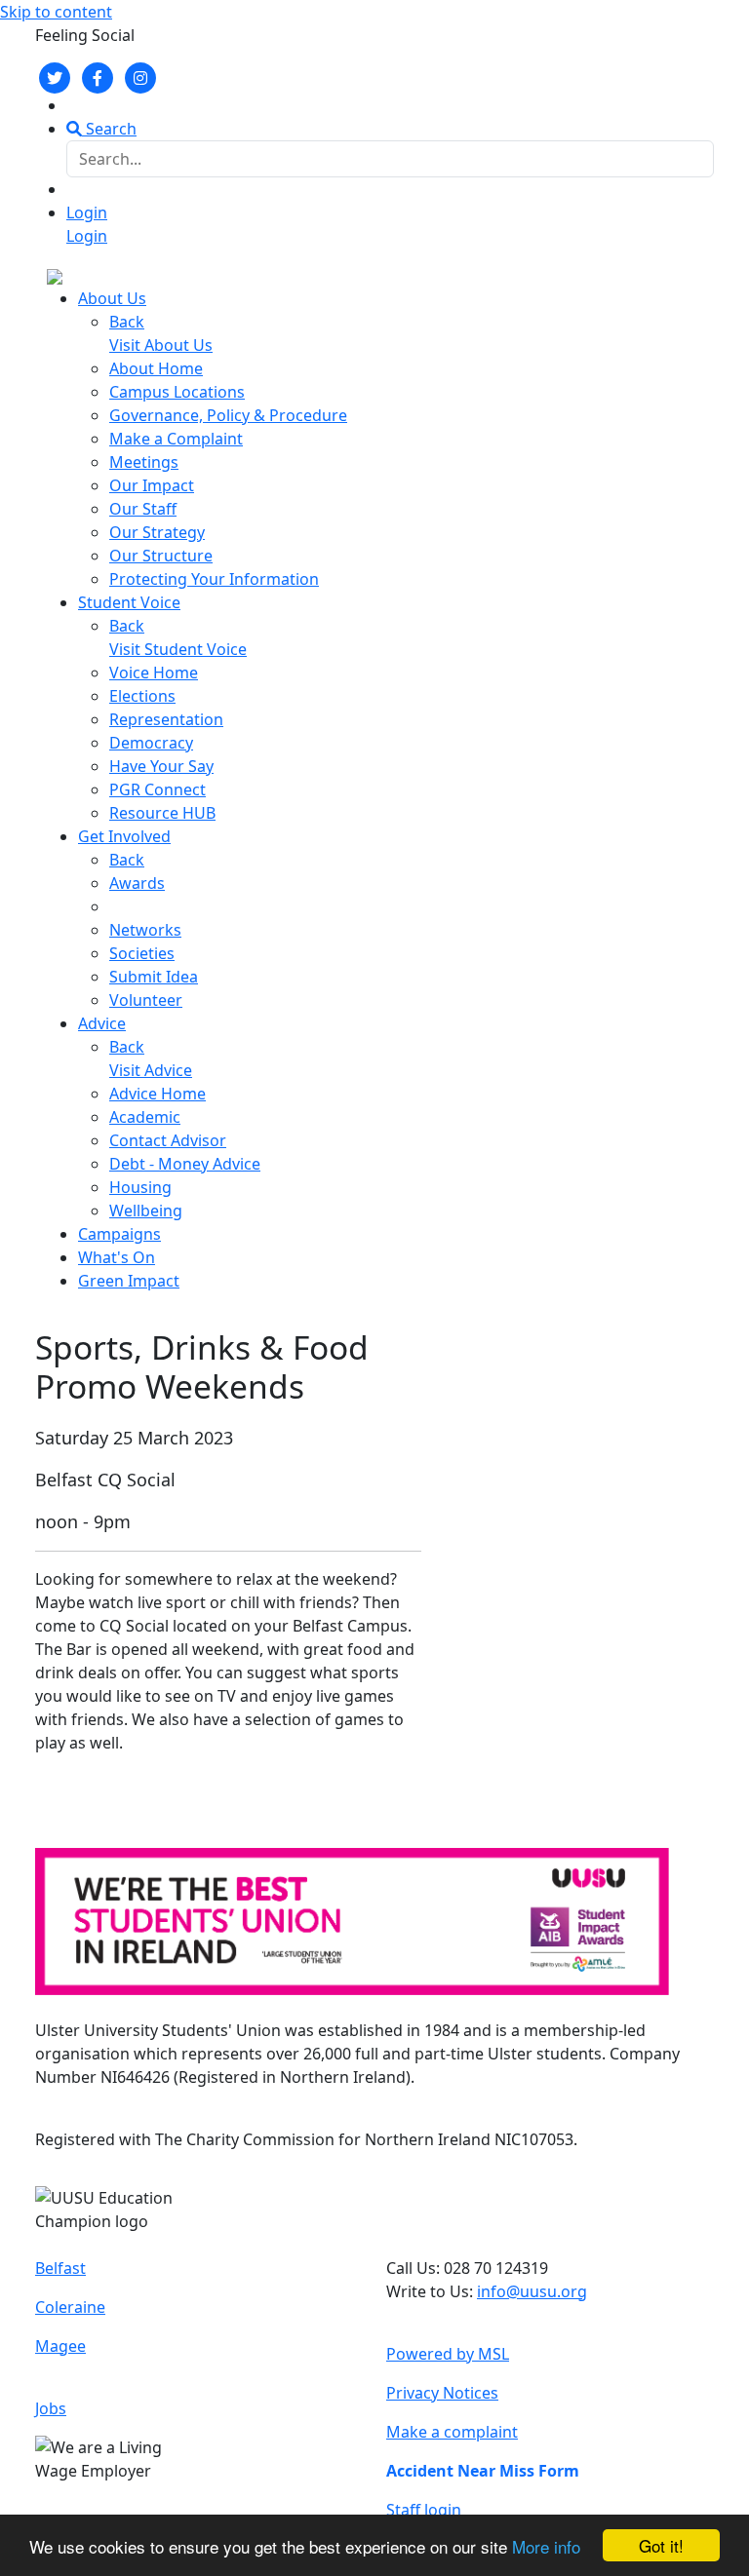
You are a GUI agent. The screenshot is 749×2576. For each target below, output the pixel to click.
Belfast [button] (60, 2268)
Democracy (151, 743)
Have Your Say (161, 766)
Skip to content (56, 12)
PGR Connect (158, 789)
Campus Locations (177, 392)
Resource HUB (162, 813)
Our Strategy (157, 532)
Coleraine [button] (70, 2307)
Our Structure (161, 556)
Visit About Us (161, 345)
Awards (137, 883)
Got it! (661, 2545)
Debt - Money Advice (185, 1164)
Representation (166, 719)
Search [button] (109, 129)
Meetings (144, 462)
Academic (145, 1117)
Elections (142, 696)
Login (87, 212)
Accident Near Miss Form (483, 2471)
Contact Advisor (168, 1140)
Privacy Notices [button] (442, 2393)
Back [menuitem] (127, 322)
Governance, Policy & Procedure (228, 415)
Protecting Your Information (214, 579)
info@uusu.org (532, 2291)
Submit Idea (154, 977)
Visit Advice (151, 1070)
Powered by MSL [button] (448, 2354)
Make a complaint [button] (452, 2432)
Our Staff (143, 509)
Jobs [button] (51, 2408)
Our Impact (152, 485)
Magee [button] (60, 2346)
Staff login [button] (424, 2510)
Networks (145, 930)
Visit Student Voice (178, 649)
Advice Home (158, 1094)
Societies (142, 953)
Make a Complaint (176, 439)
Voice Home (154, 673)
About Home (156, 368)
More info (546, 2546)
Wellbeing (146, 1211)
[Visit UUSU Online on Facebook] (98, 76)
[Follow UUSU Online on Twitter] (55, 76)
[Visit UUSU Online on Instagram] (140, 76)
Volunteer (146, 1000)
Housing (140, 1187)
